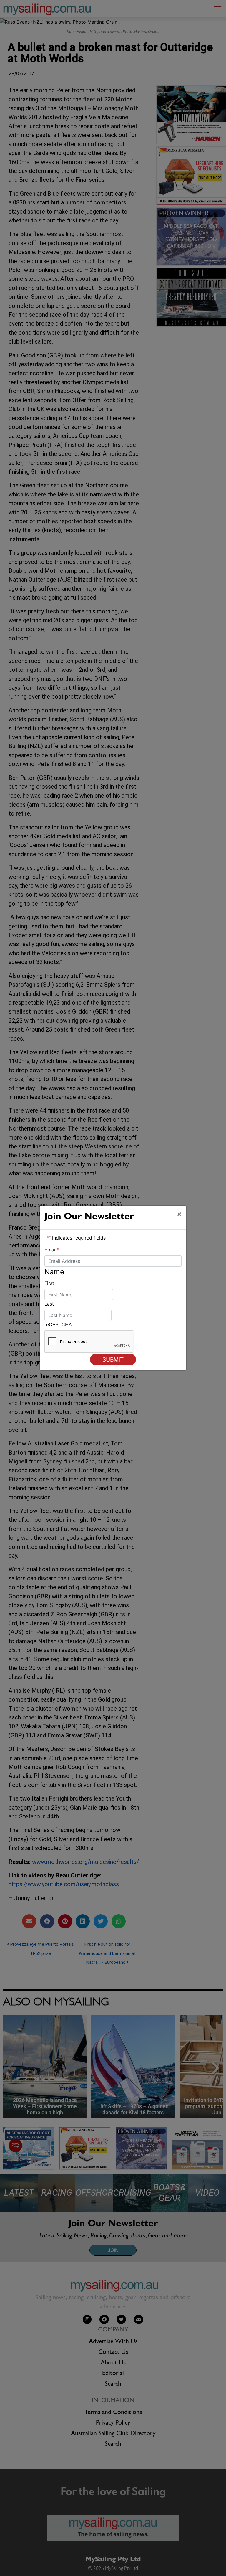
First (49, 1283)
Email (52, 1250)
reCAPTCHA (58, 1324)
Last (49, 1304)
